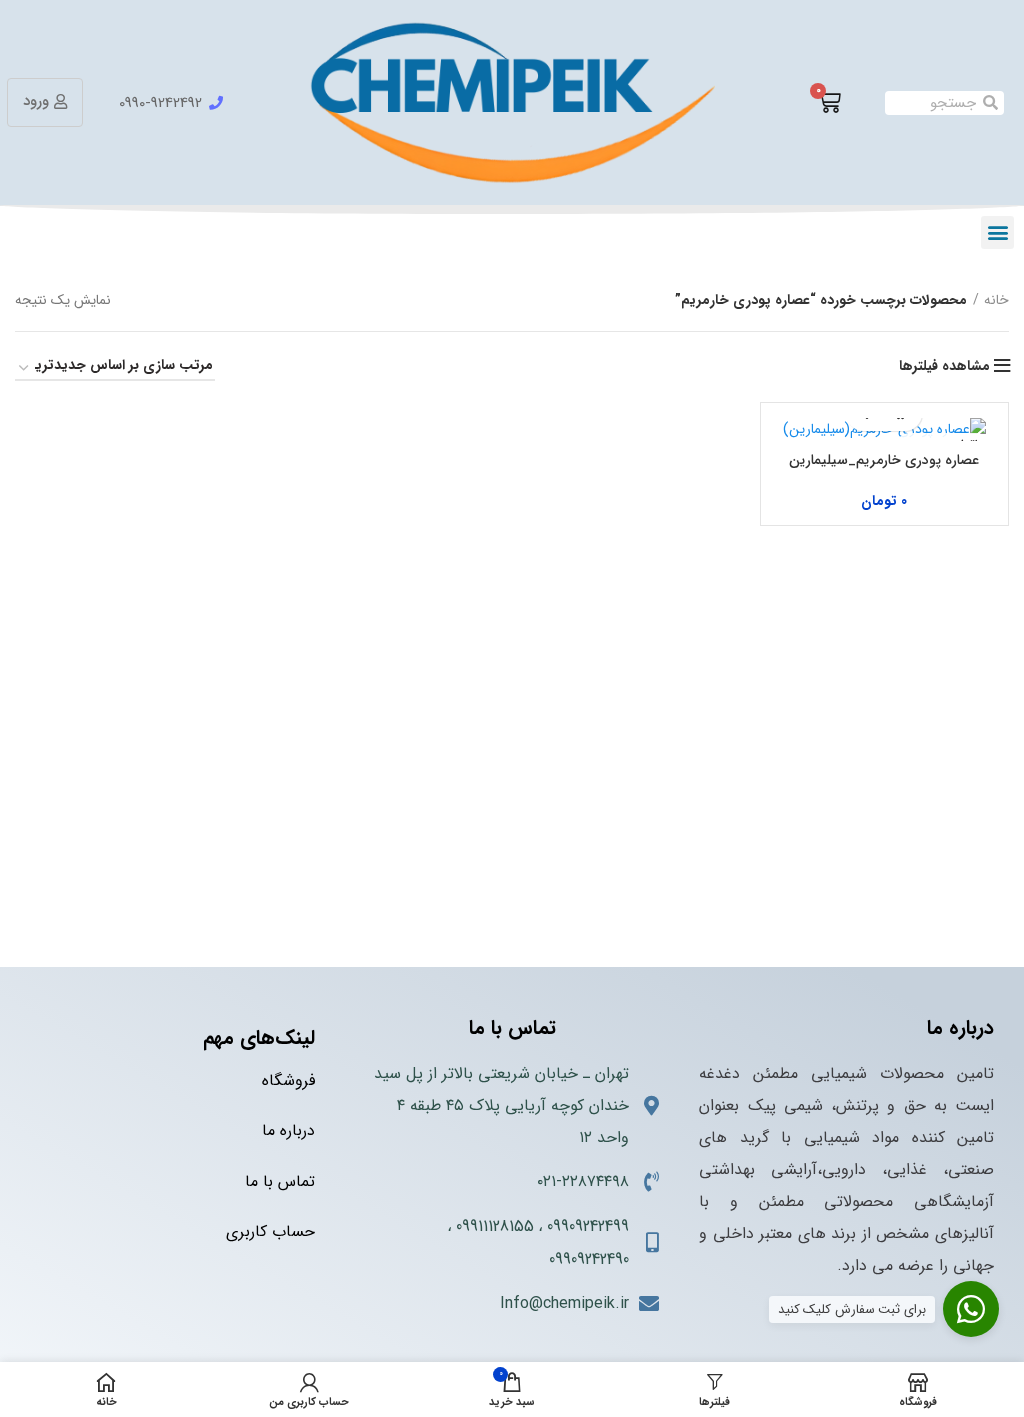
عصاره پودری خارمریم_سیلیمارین (884, 460)
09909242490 (589, 1259)
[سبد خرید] (829, 103)
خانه (996, 300)
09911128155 (495, 1226)
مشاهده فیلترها (944, 366)
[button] (997, 232)
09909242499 (588, 1226)
